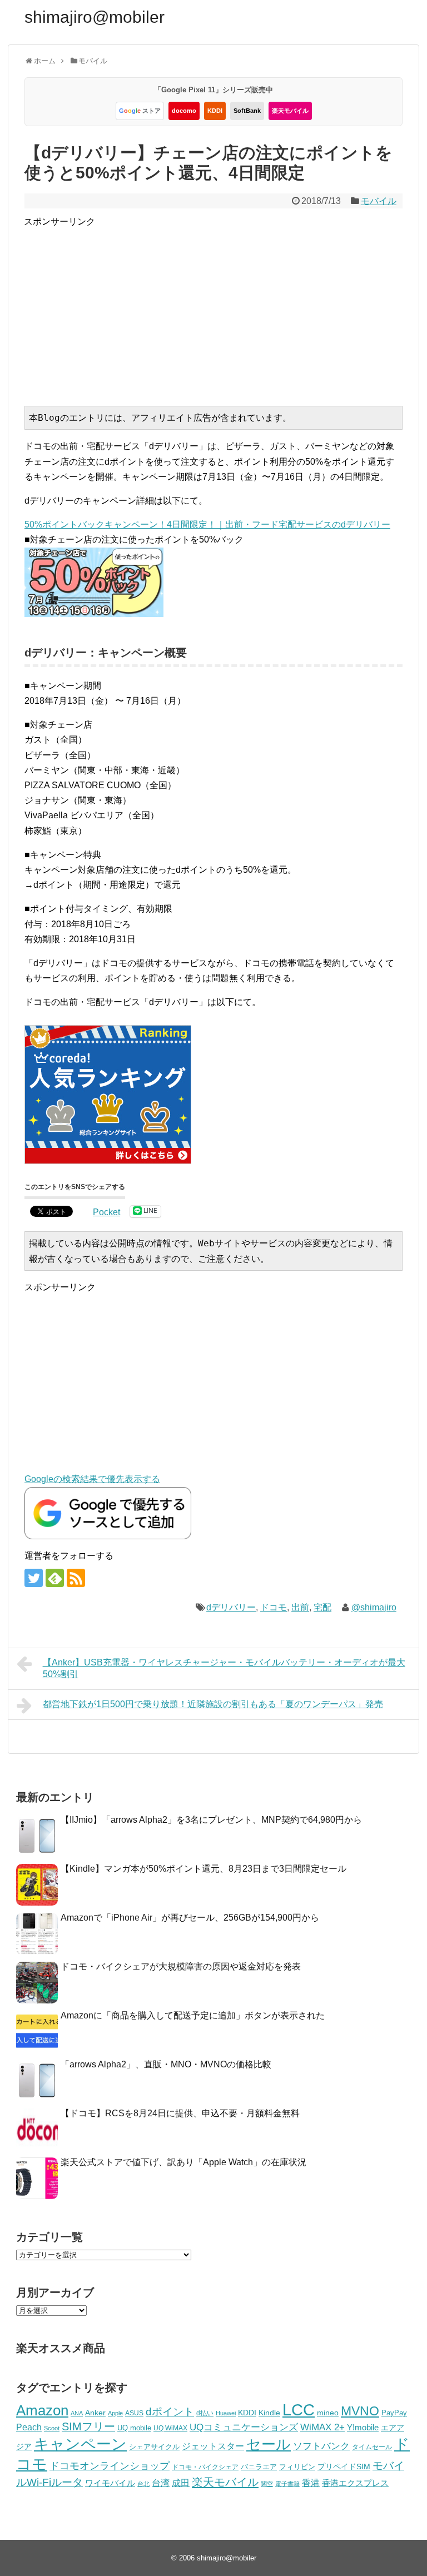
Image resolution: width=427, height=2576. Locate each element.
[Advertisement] (225, 307)
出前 (300, 1607)
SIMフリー (88, 2426)
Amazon (42, 2410)
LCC (299, 2410)
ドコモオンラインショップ (110, 2466)
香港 (311, 2483)
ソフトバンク (321, 2446)
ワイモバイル (110, 2483)
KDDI (215, 111)
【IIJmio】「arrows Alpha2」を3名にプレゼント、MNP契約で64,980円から (211, 1820)
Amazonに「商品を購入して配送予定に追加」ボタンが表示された (193, 2015)
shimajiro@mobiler (95, 17)
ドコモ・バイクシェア (205, 2467)
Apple (115, 2413)
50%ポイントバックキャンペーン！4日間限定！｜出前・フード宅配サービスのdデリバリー (207, 524)
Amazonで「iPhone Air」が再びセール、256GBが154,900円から (190, 1918)
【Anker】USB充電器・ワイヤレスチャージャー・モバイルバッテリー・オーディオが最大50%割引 (224, 1668)
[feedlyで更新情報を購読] (55, 1578)
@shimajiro (374, 1607)
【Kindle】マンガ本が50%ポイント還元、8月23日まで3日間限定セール (203, 1869)
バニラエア (259, 2467)
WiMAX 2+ (322, 2427)
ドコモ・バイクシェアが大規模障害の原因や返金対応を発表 (181, 1966)
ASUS (134, 2413)
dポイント (170, 2412)
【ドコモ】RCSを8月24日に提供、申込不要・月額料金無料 (180, 2113)
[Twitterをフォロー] (34, 1578)
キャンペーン (80, 2444)
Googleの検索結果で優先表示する (92, 1479)
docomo (184, 111)
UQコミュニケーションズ (244, 2427)
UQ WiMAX (170, 2428)
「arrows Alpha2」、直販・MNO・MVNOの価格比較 (166, 2064)
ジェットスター (213, 2446)
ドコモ (274, 1607)
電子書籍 (287, 2484)
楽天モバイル (290, 111)
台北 (143, 2484)
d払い (205, 2413)
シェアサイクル (154, 2447)
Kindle (269, 2413)
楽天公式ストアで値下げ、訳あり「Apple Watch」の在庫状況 (183, 2162)
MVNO (360, 2411)
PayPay (394, 2413)
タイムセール (372, 2447)
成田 (181, 2483)
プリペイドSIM (344, 2467)
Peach (29, 2427)
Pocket (106, 1212)
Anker (95, 2413)
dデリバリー (231, 1607)
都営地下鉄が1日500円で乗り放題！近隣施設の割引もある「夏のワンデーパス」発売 (213, 1704)
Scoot (52, 2428)
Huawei (226, 2413)
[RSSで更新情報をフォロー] (76, 1578)
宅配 (322, 1607)
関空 (267, 2484)
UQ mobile (134, 2428)
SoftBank (247, 111)
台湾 (161, 2483)
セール (269, 2444)
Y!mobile (363, 2427)
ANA (77, 2413)
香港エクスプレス (355, 2483)
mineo (328, 2413)
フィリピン (297, 2467)
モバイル (379, 201)
